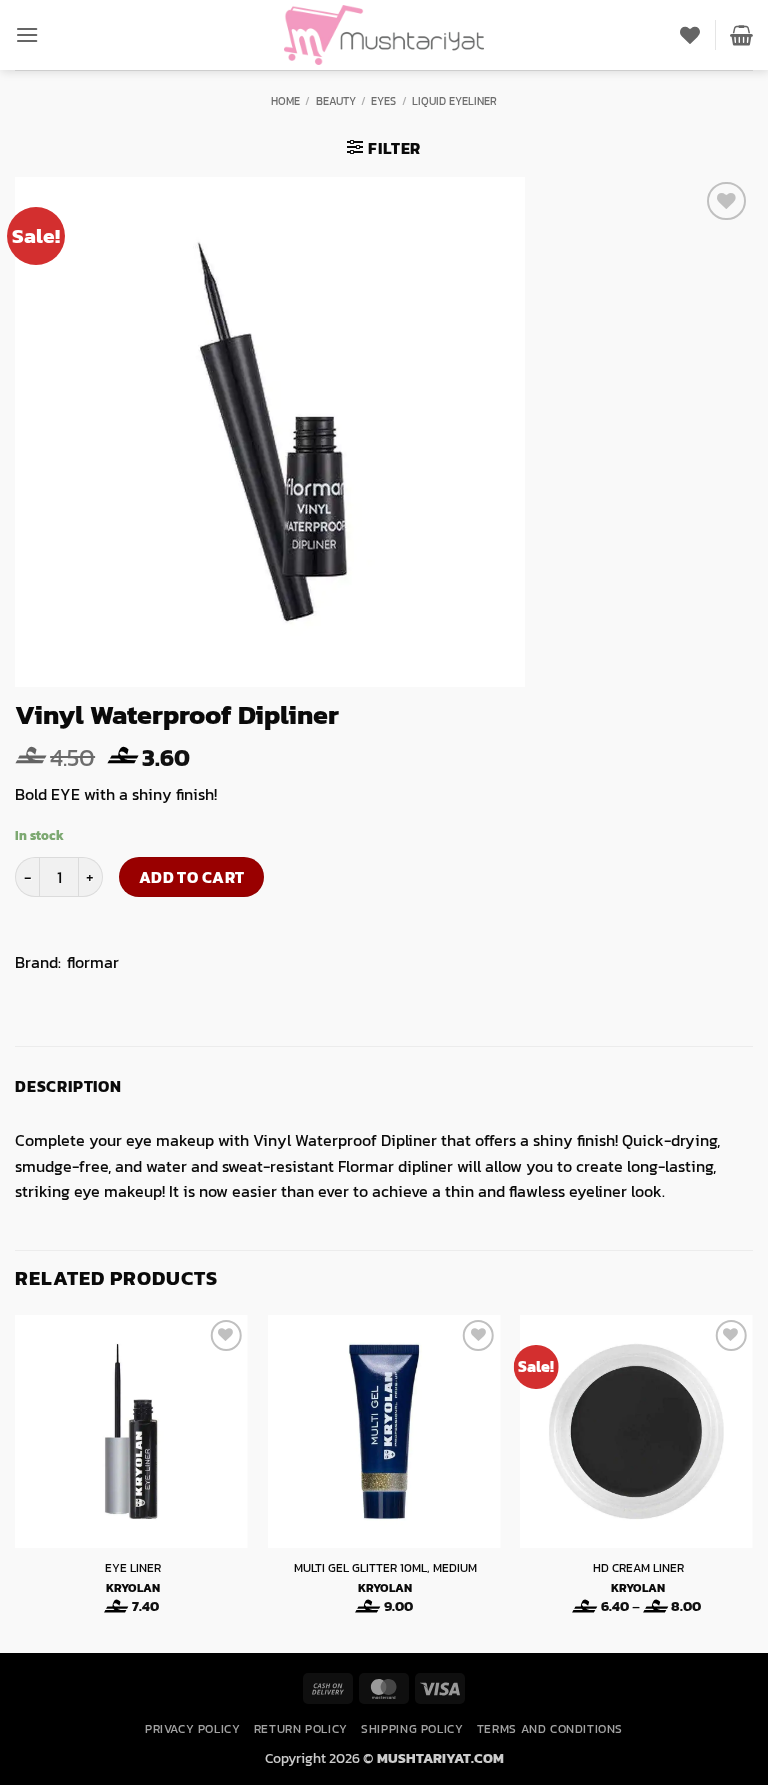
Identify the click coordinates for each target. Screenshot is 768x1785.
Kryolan (133, 1589)
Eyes (383, 101)
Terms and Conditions (550, 1729)
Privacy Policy (193, 1729)
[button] (27, 34)
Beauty (336, 101)
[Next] (752, 1482)
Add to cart (192, 877)
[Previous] (16, 1482)
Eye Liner (133, 1569)
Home (285, 101)
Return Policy (301, 1729)
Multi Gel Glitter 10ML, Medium (385, 1569)
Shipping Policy (412, 1729)
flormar (93, 962)
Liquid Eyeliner (454, 101)
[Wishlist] (690, 35)
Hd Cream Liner (638, 1569)
